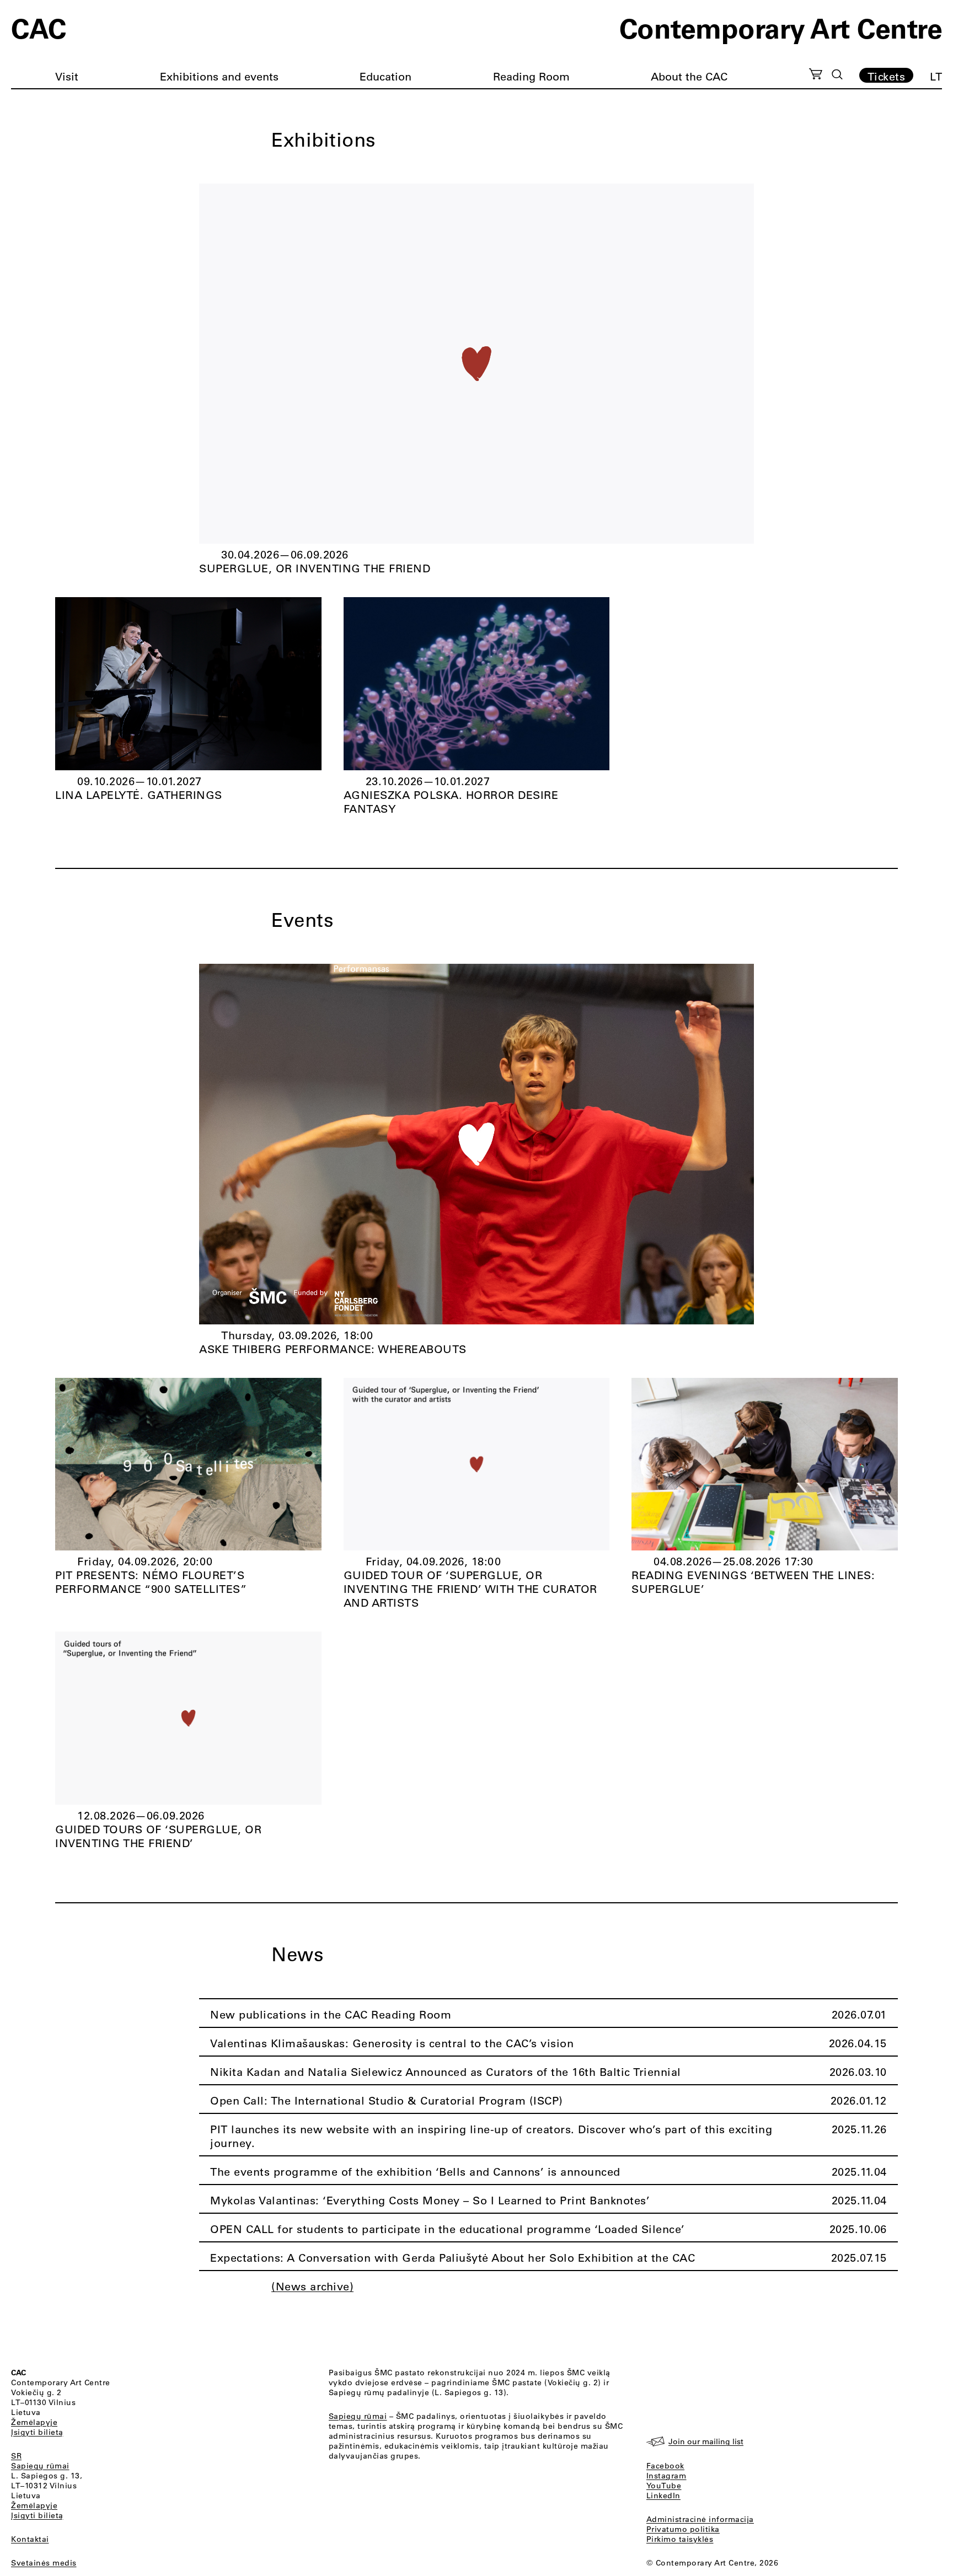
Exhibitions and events (219, 76)
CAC (39, 28)
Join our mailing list (706, 2441)
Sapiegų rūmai (40, 2466)
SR (16, 2456)
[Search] (837, 74)
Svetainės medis (44, 2563)
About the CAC (689, 76)
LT (936, 76)
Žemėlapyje (34, 2422)
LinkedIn (663, 2495)
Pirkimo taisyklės (680, 2539)
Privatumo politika (683, 2529)
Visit (67, 76)
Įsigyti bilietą (37, 2432)
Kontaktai (30, 2539)
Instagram (666, 2476)
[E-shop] (816, 76)
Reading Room (531, 76)
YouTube (664, 2486)
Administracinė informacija (700, 2519)
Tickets (887, 76)
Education (386, 76)
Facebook (665, 2466)
